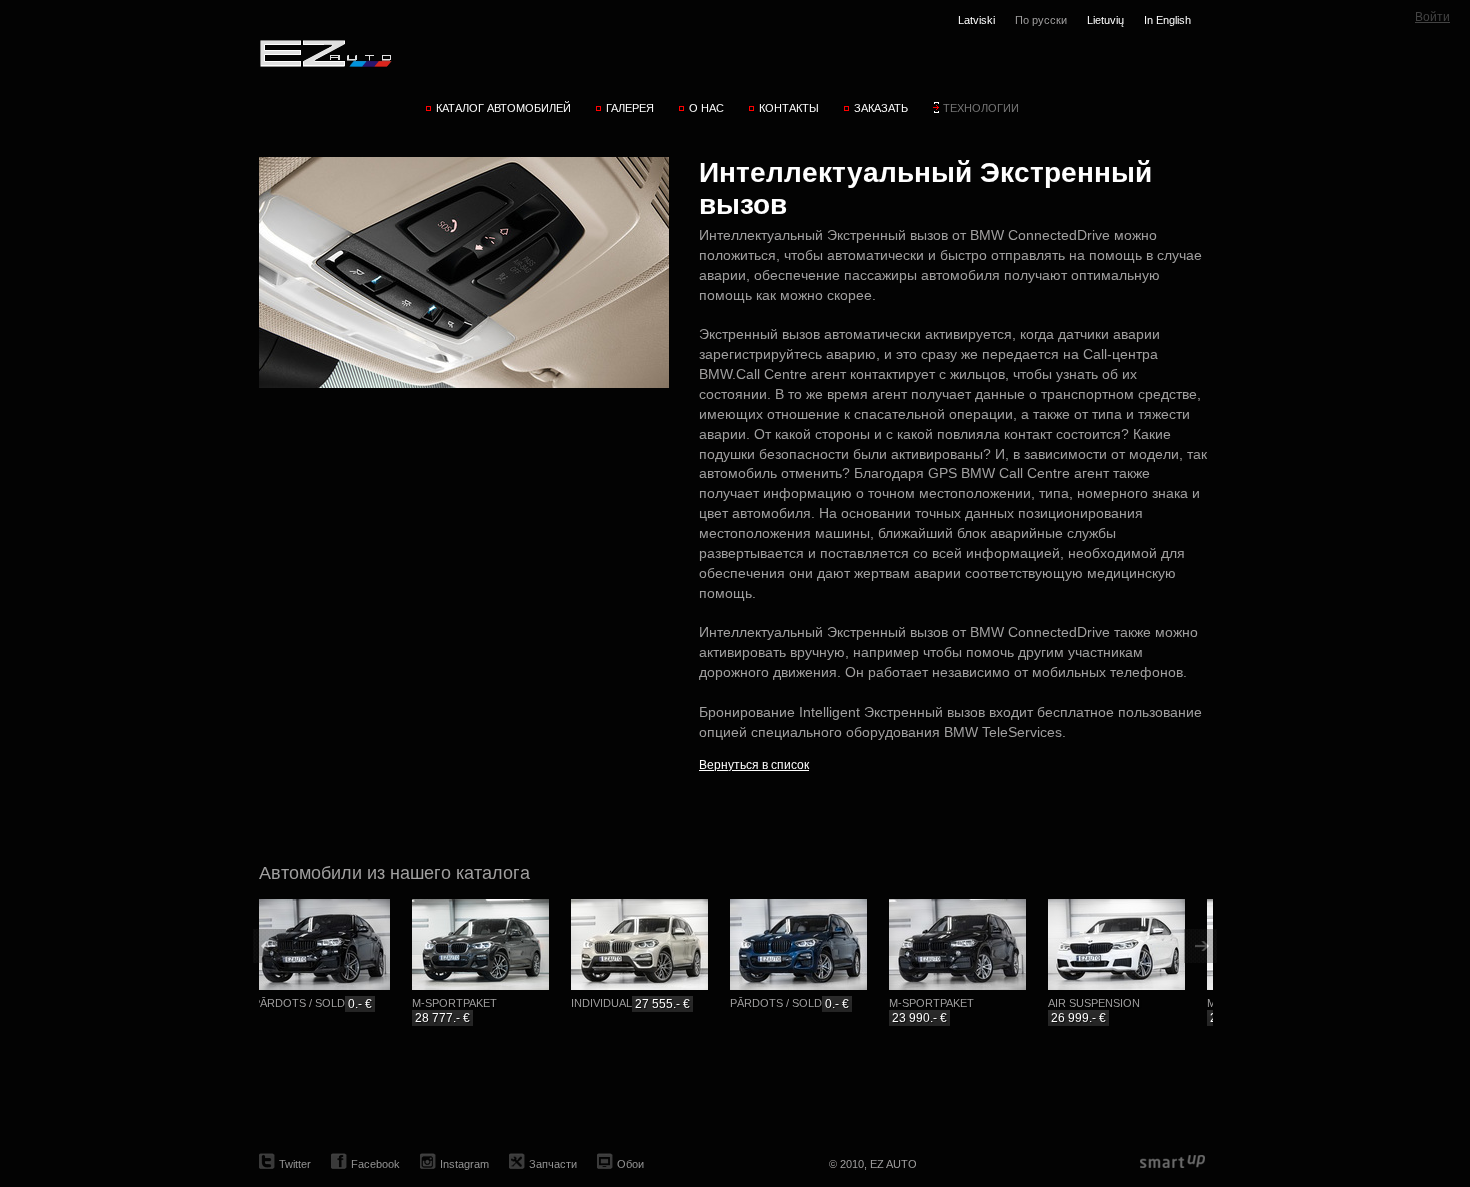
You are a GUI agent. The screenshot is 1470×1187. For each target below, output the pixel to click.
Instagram (464, 1164)
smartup (1172, 1162)
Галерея (630, 108)
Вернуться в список (754, 765)
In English (1167, 20)
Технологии (981, 108)
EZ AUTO (324, 53)
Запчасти (553, 1164)
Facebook (375, 1164)
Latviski (976, 20)
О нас (706, 108)
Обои (630, 1164)
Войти (1432, 17)
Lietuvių (1105, 20)
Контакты (789, 108)
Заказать (881, 108)
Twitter (295, 1164)
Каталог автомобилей (503, 108)
